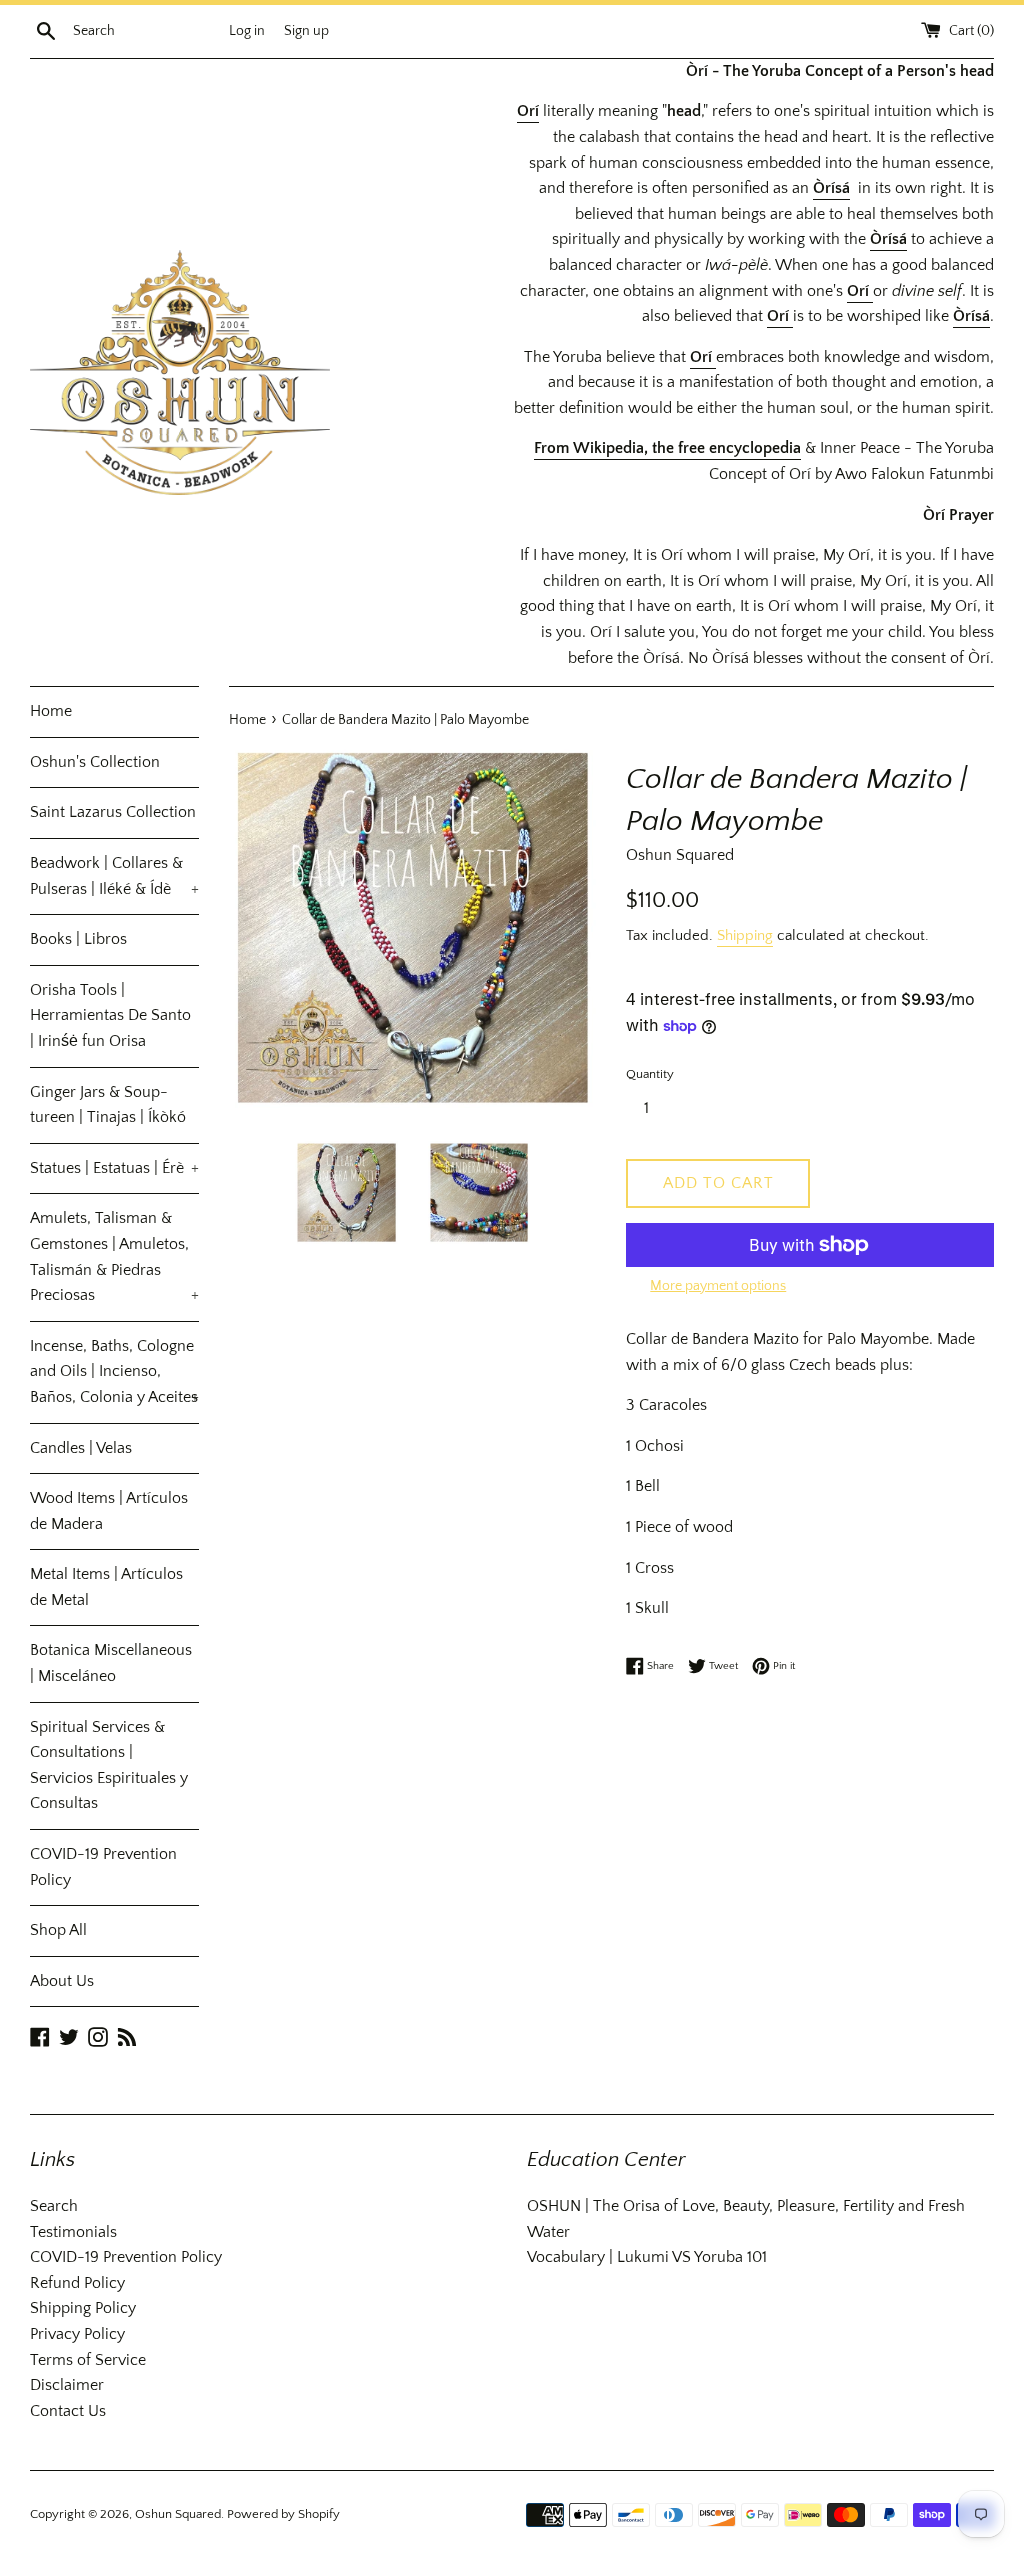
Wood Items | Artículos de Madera (109, 1511)
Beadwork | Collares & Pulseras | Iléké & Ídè (114, 876)
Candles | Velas (81, 1448)
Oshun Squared (178, 2514)
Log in (247, 31)
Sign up (306, 31)
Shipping (745, 935)
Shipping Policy (83, 2308)
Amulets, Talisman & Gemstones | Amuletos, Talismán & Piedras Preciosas (114, 1256)
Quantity (650, 1074)
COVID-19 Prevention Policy (103, 1867)
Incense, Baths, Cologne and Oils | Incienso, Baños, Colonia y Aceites (114, 1371)
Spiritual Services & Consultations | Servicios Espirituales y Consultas (109, 1765)
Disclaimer (67, 2385)
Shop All (58, 1930)
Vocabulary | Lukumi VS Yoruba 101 (647, 2257)
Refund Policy (77, 2283)
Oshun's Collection (95, 762)
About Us (62, 1981)
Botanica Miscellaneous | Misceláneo (111, 1663)
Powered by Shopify (283, 2514)
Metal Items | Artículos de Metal (106, 1587)
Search (54, 2206)
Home (51, 711)
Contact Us (68, 2411)
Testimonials (73, 2232)
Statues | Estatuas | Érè (114, 1168)
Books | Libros (78, 939)
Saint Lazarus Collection (113, 812)
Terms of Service (88, 2360)
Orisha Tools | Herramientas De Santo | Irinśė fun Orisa (110, 1015)
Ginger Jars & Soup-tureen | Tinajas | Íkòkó (108, 1105)
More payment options (718, 1286)
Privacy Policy (77, 2334)
